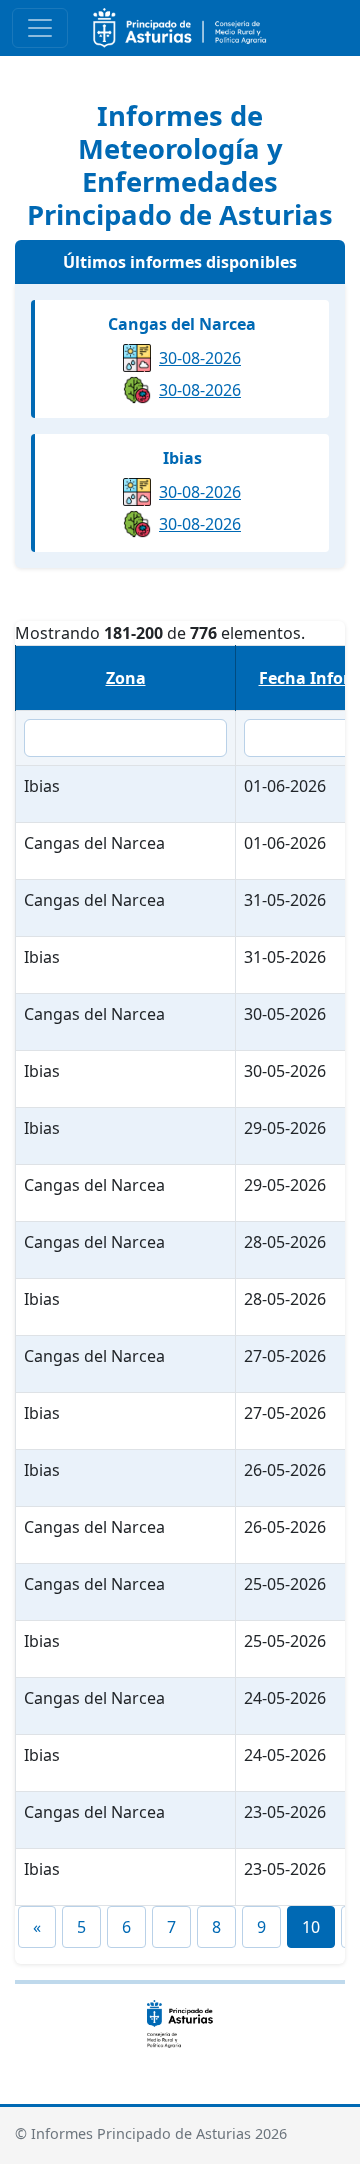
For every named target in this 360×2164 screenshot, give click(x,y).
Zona (126, 678)
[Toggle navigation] (40, 28)
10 (311, 1927)
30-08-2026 (200, 358)
